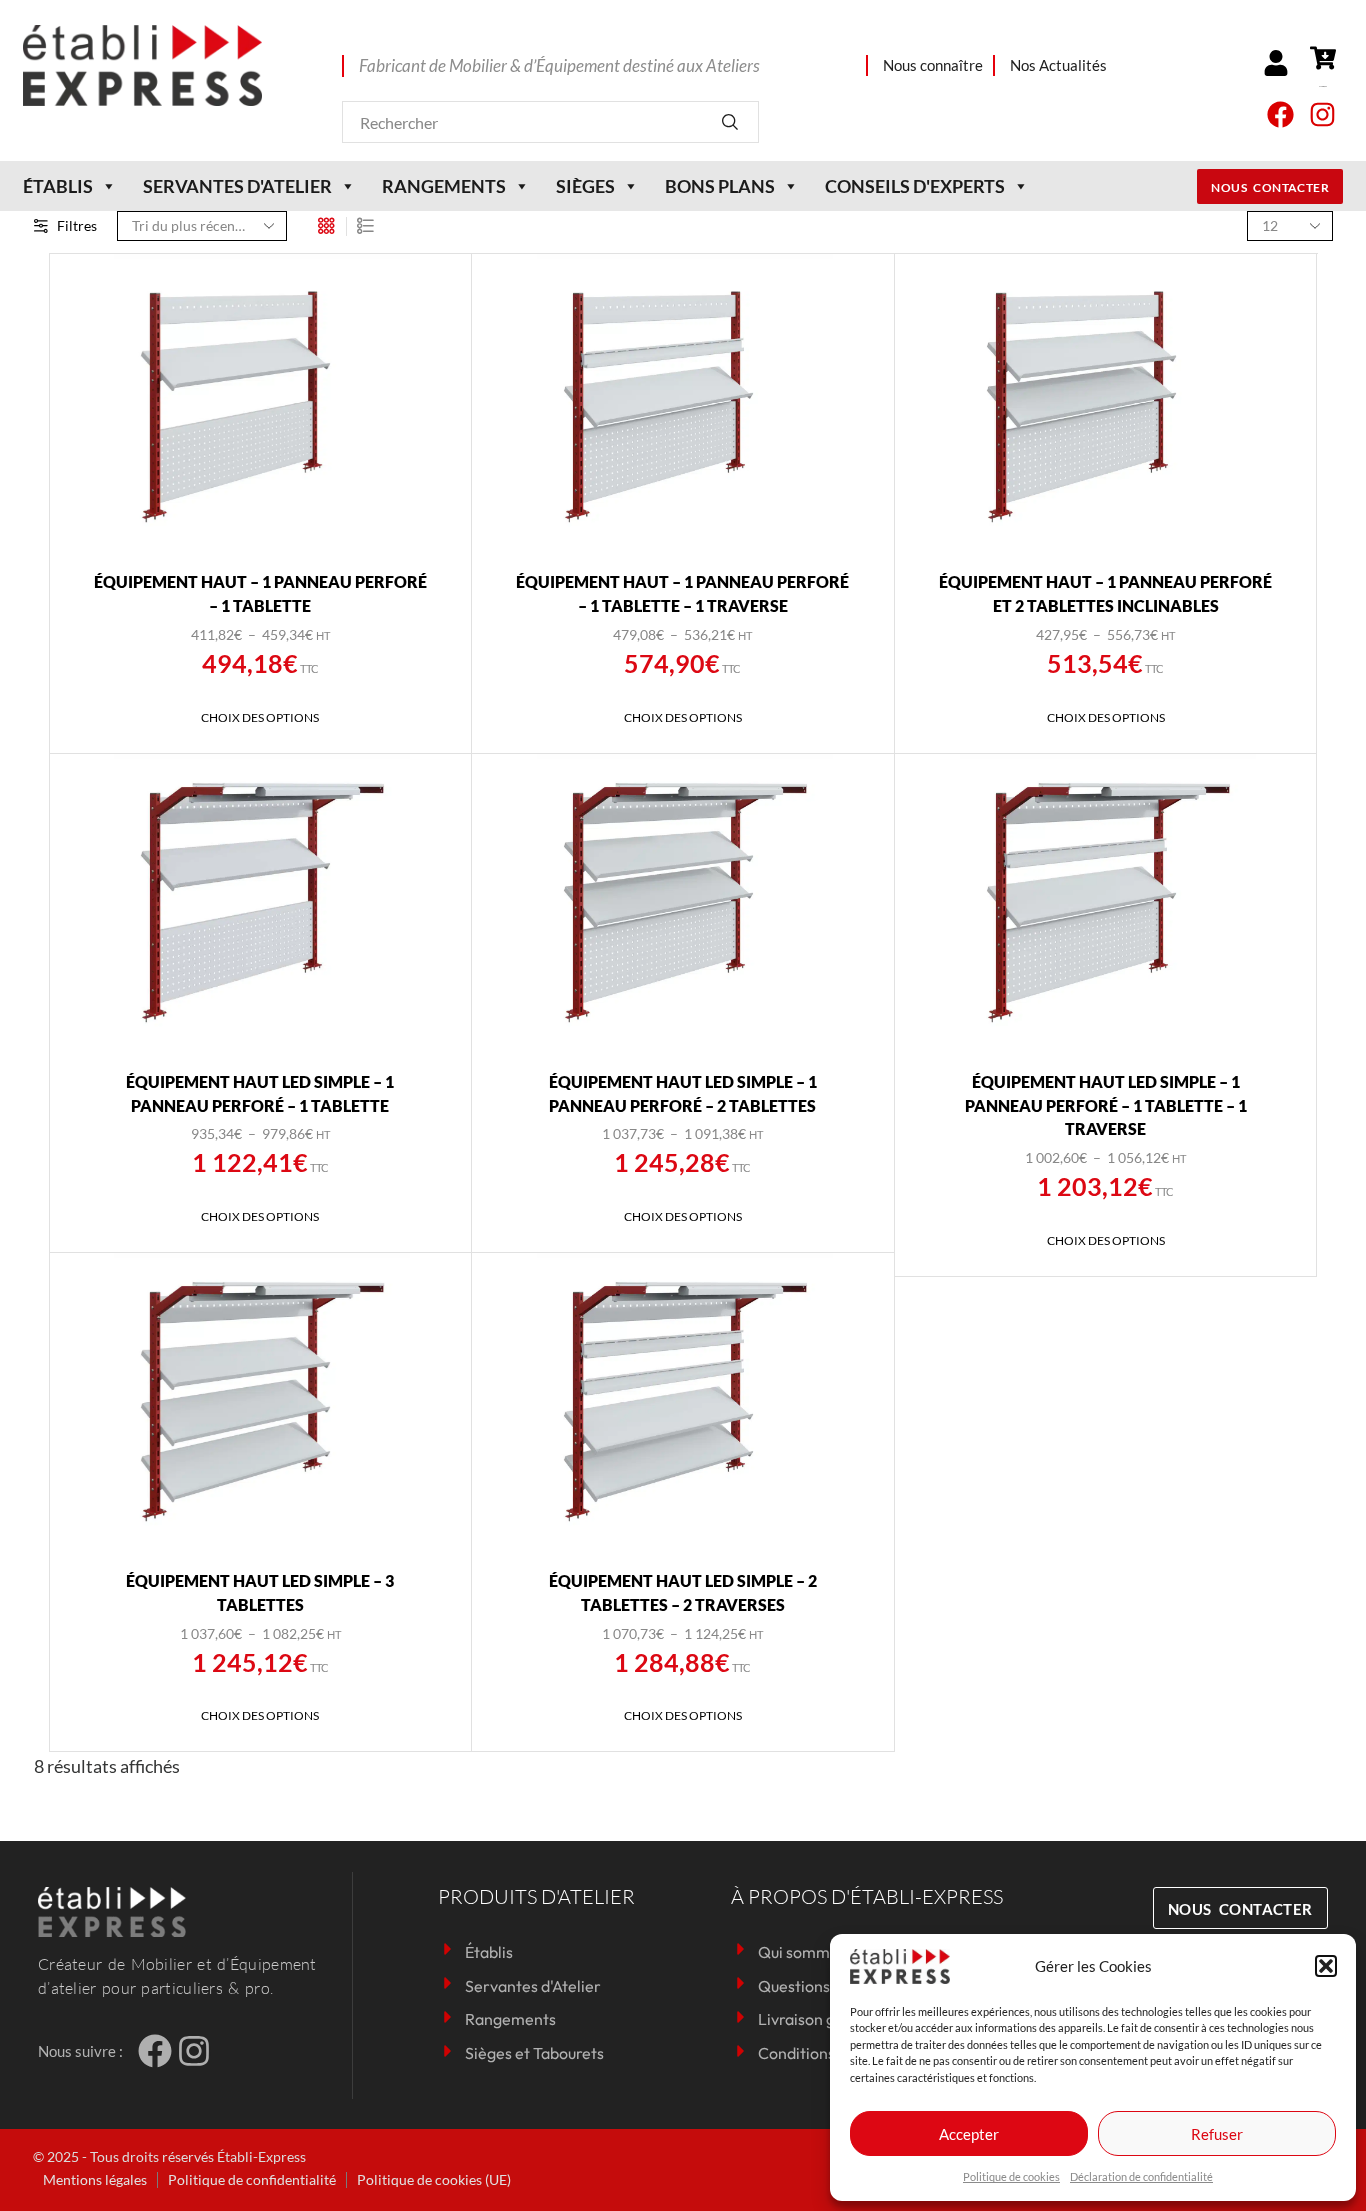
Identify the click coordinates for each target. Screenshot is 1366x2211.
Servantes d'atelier (237, 186)
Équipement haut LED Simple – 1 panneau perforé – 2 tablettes (683, 1093)
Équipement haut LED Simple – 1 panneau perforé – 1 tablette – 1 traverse (1106, 1105)
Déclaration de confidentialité (1141, 2176)
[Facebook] (1280, 114)
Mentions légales (95, 2179)
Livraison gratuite (820, 2019)
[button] (1326, 1966)
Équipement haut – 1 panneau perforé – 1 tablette (260, 593)
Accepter (969, 2134)
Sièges (585, 186)
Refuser (1217, 2134)
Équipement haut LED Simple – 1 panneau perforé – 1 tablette (260, 1093)
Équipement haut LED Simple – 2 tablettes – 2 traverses (683, 1592)
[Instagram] (1322, 114)
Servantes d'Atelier (533, 1986)
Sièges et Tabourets (534, 2053)
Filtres (77, 225)
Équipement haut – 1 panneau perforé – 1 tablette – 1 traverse (682, 593)
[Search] (729, 122)
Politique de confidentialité (252, 2179)
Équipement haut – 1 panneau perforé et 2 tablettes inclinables (1105, 593)
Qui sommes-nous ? (827, 1952)
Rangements (444, 186)
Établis (58, 186)
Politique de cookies (1011, 2176)
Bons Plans (720, 186)
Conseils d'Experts (915, 186)
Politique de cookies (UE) (434, 2179)
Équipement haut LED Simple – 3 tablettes (260, 1592)
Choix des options (260, 717)
